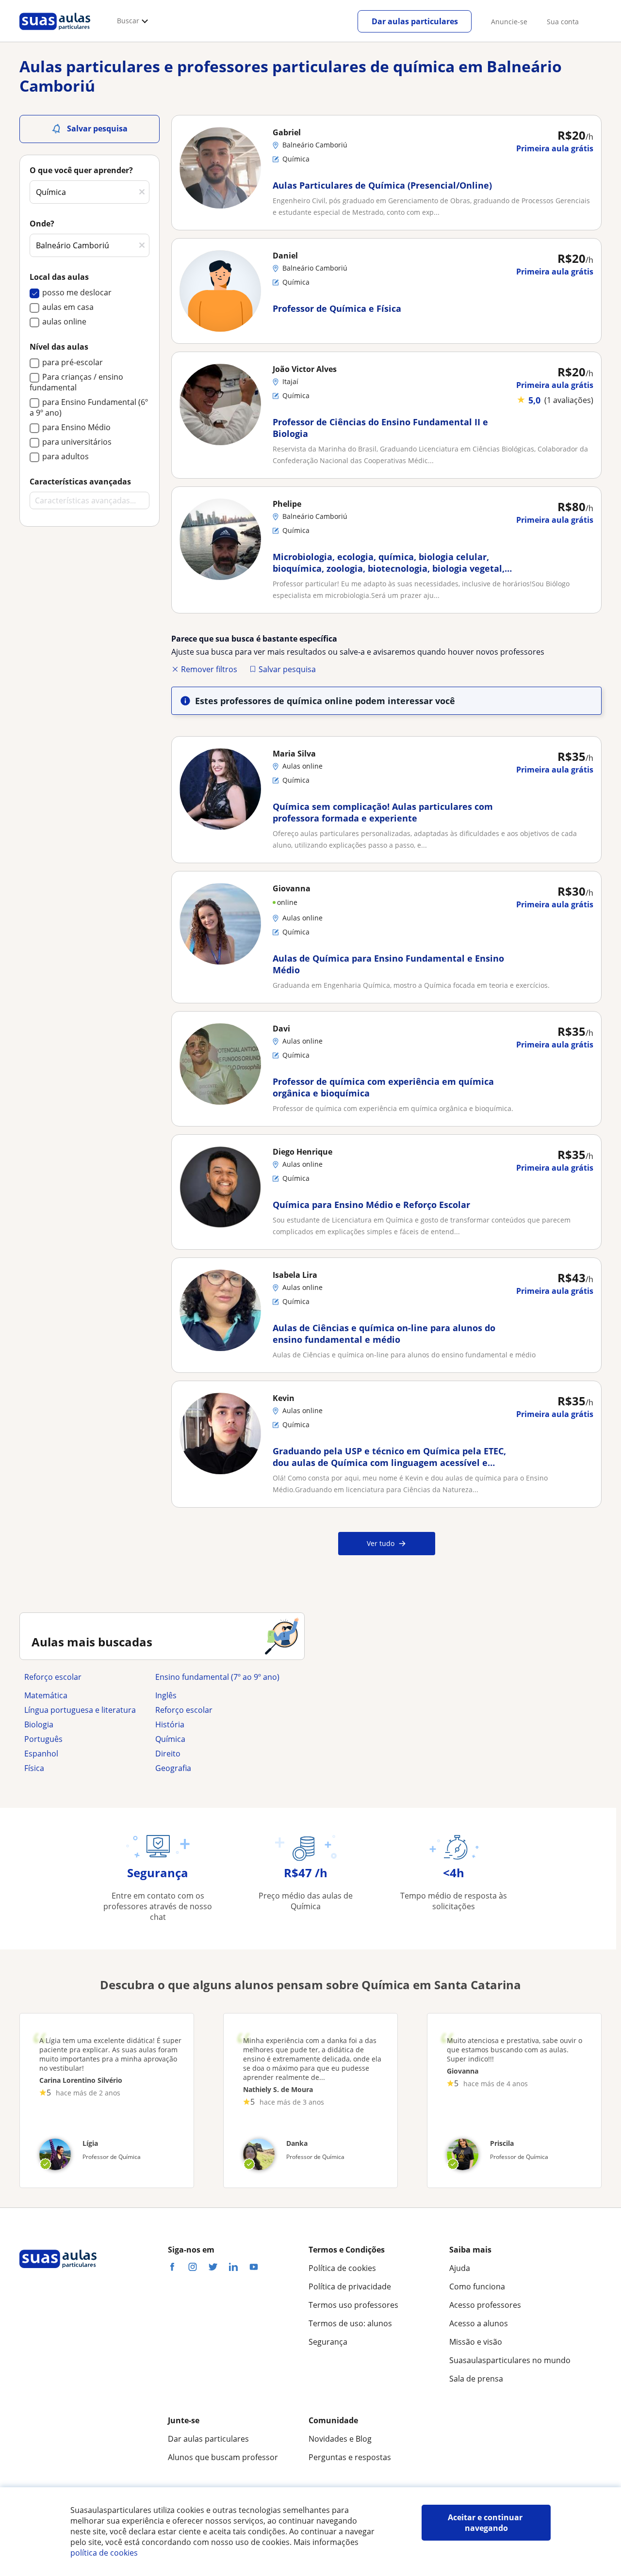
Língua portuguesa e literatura (80, 1710)
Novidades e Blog (340, 2439)
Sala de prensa (476, 2379)
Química (170, 1739)
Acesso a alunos (479, 2323)
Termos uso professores (353, 2305)
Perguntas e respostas (350, 2457)
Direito (168, 1754)
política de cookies (104, 2553)
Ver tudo (381, 1543)
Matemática (46, 1695)
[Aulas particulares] (55, 32)
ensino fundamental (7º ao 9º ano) (217, 1677)
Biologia (39, 1724)
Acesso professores (485, 2305)
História (170, 1724)
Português (43, 1739)
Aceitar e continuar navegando (486, 2523)
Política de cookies (342, 2268)
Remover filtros (209, 669)
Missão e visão (476, 2342)
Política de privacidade (350, 2286)
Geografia (173, 1768)
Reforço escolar (53, 1677)
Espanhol (41, 1754)
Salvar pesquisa (287, 669)
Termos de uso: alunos (350, 2323)
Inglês (166, 1695)
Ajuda (460, 2268)
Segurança (328, 2342)
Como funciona (477, 2286)
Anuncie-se (509, 22)
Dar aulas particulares (415, 21)
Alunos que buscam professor (223, 2457)
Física (34, 1768)
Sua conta (563, 22)
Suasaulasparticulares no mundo (510, 2360)
